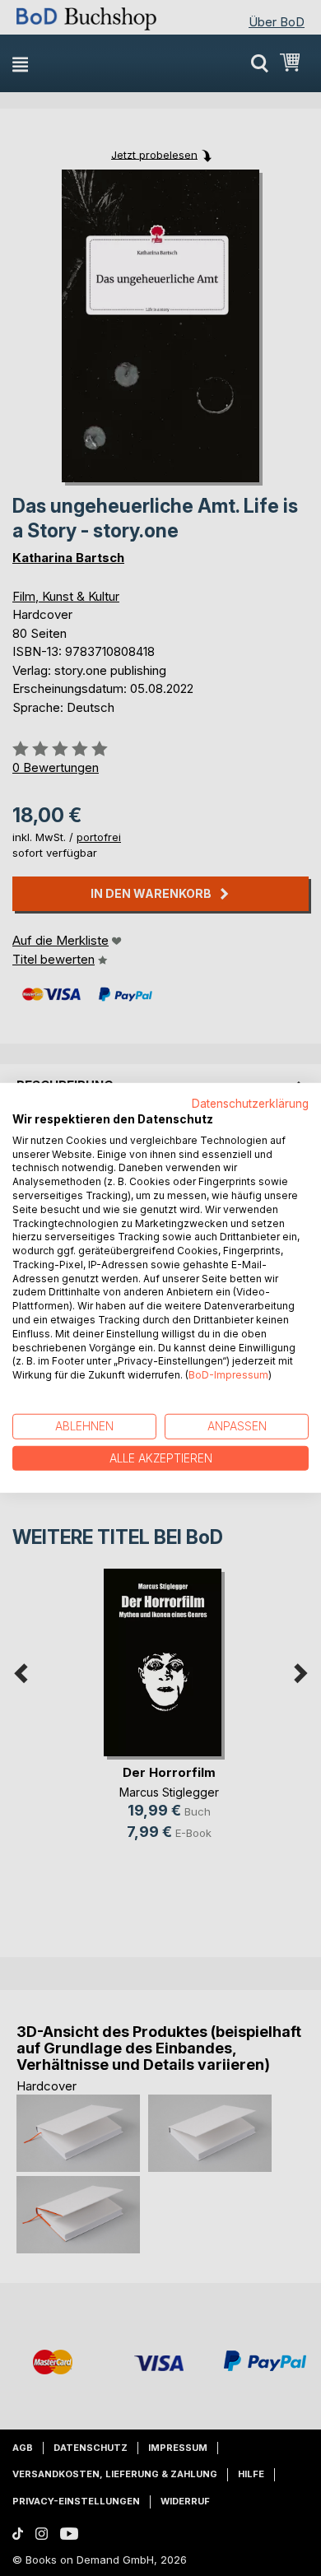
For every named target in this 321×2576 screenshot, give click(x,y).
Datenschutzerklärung (250, 1104)
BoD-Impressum (228, 1375)
